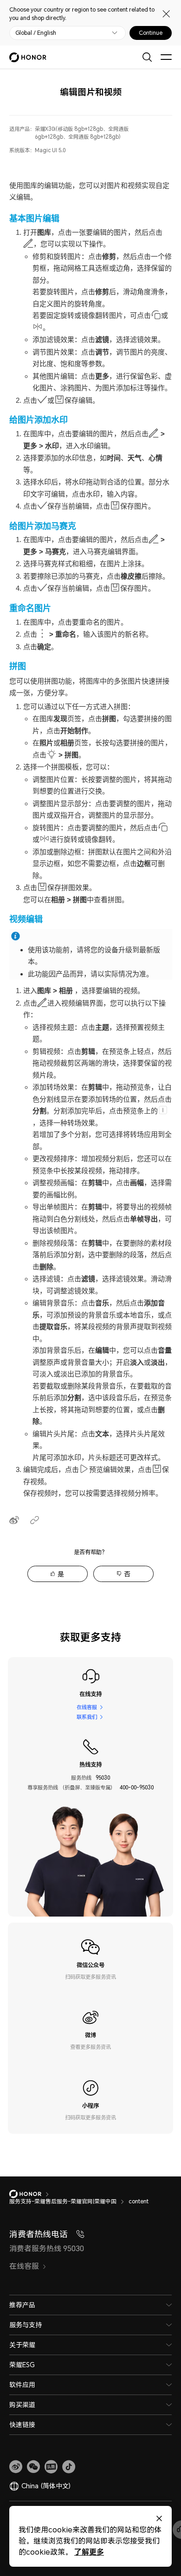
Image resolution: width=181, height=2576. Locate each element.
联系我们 (87, 1717)
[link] (16, 2467)
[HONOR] (31, 2194)
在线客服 (87, 1707)
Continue (151, 33)
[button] (33, 2467)
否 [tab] (127, 1574)
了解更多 (89, 2552)
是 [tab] (61, 1574)
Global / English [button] (36, 33)
